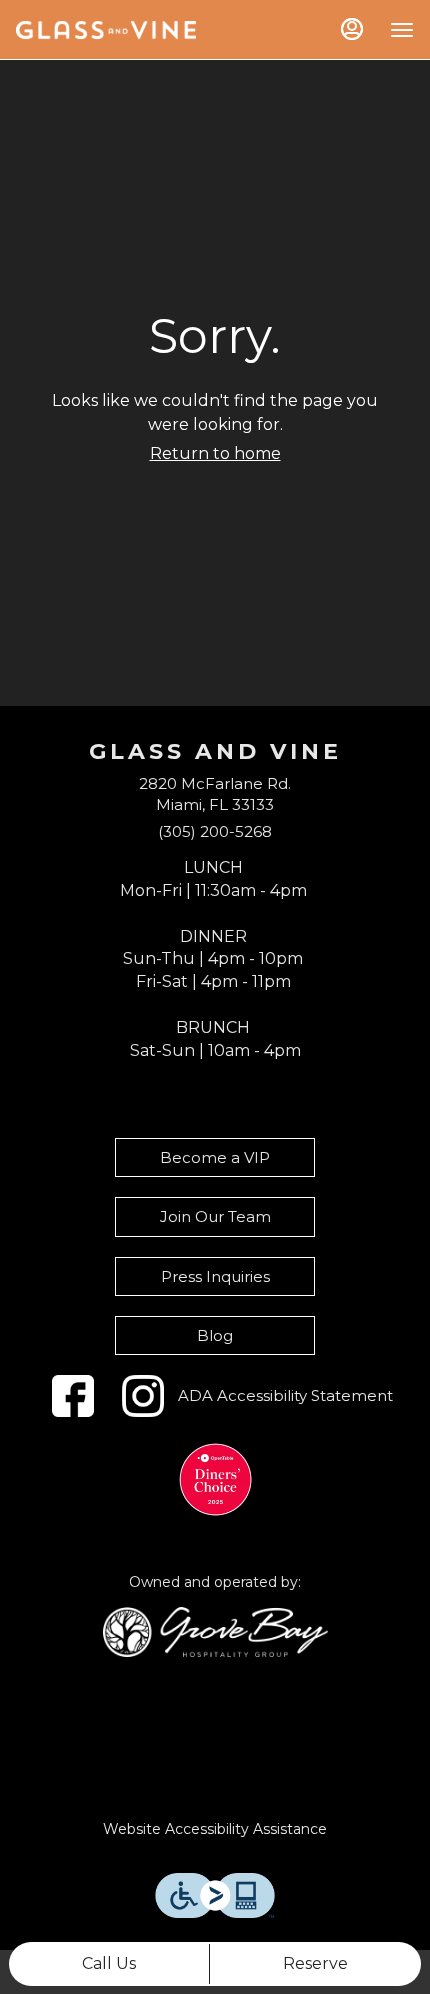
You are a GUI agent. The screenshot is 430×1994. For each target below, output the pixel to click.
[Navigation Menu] (402, 30)
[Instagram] (143, 1396)
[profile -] (352, 29)
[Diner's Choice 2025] (215, 1479)
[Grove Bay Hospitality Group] (215, 1630)
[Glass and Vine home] (106, 30)
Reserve (315, 1963)
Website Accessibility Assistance (215, 1829)
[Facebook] (73, 1396)
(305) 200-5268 (215, 831)
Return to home (215, 453)
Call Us (109, 1963)
